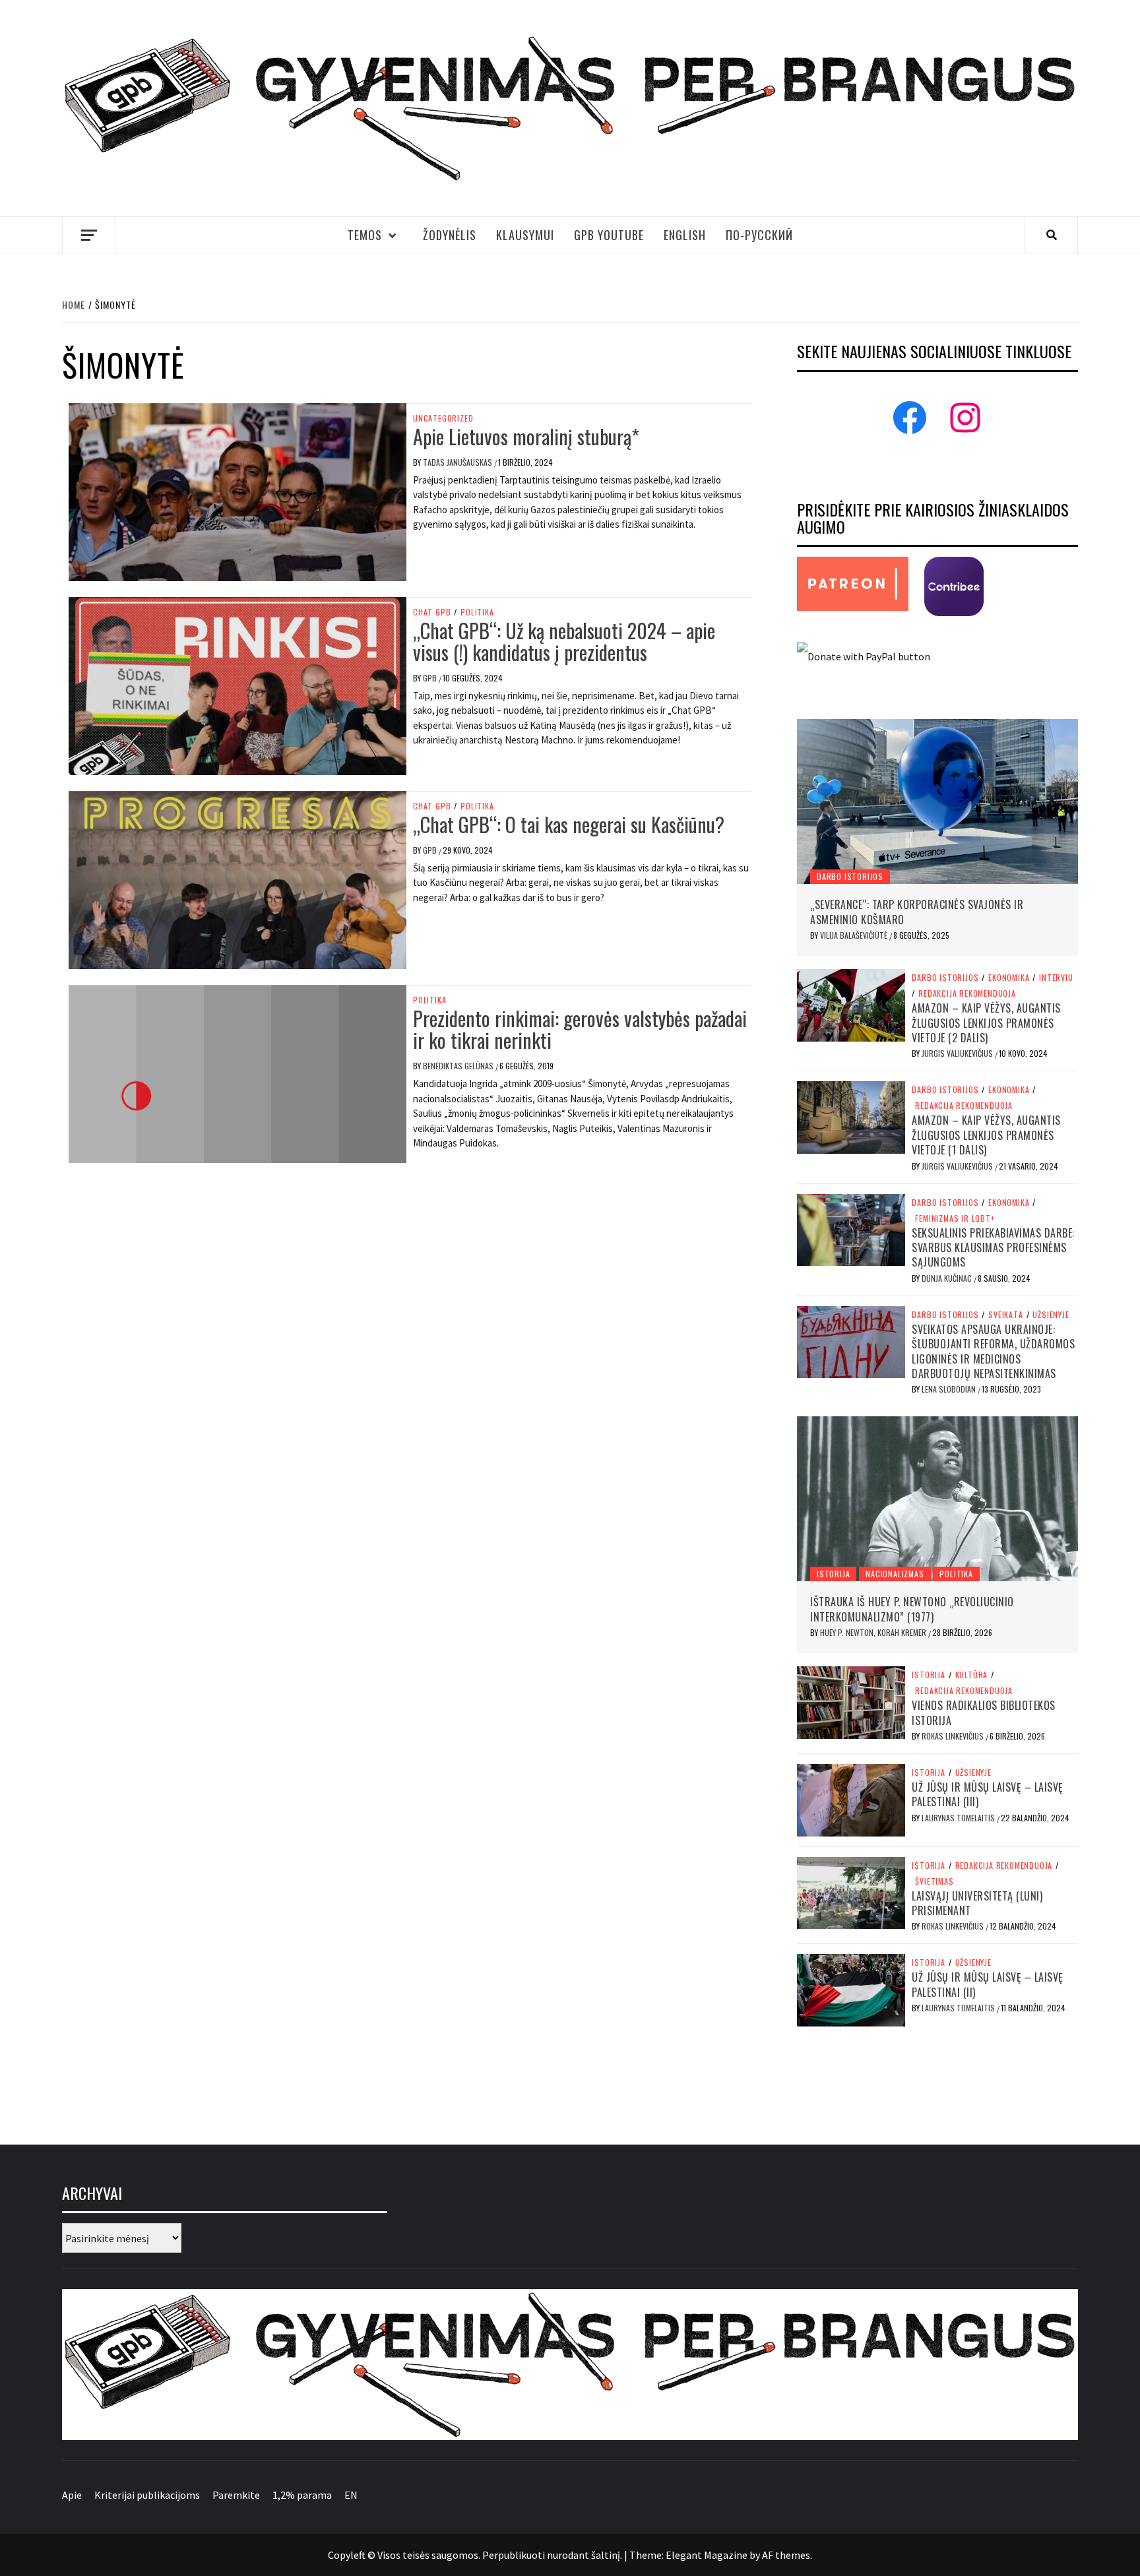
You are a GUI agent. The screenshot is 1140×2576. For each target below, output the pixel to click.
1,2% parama (302, 2495)
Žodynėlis (450, 235)
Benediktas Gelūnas (459, 1066)
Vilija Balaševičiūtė (855, 935)
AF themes (786, 2555)
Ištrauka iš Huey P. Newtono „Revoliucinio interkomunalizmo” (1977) (912, 1609)
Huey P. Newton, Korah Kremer (874, 1632)
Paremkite (236, 2495)
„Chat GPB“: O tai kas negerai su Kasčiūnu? (569, 824)
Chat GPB (432, 612)
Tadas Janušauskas (459, 462)
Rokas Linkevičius (954, 1736)
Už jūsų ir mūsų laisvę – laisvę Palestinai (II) (988, 1984)
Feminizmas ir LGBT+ (955, 1218)
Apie (72, 2495)
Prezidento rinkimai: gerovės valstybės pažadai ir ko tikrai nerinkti (580, 1029)
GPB (431, 678)
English (685, 235)
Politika (477, 612)
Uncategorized (443, 418)
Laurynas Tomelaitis (959, 1818)
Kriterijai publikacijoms (147, 2495)
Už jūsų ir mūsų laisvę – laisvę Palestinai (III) (988, 1794)
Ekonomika (1009, 978)
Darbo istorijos (850, 876)
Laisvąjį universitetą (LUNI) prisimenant (977, 1903)
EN (351, 2495)
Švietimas (934, 1881)
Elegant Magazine (707, 2555)
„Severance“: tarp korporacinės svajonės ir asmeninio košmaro (917, 912)
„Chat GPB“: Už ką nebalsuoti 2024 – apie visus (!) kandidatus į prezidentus (564, 641)
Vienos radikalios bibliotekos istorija (984, 1712)
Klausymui (525, 235)
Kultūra (972, 1675)
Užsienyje (1051, 1315)
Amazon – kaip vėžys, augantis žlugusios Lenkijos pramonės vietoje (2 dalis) (986, 1023)
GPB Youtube (609, 235)
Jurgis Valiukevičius (958, 1053)
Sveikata (1005, 1315)
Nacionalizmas (895, 1574)
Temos (365, 235)
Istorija (833, 1574)
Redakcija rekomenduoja (967, 993)
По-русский (759, 235)
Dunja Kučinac (948, 1278)
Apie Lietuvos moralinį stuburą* (526, 436)
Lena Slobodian (950, 1389)
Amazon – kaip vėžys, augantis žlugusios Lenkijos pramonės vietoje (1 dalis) (986, 1135)
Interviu (1056, 978)
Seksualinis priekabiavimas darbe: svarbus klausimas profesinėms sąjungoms (993, 1248)
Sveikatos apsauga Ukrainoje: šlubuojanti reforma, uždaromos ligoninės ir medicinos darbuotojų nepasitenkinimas (993, 1351)
